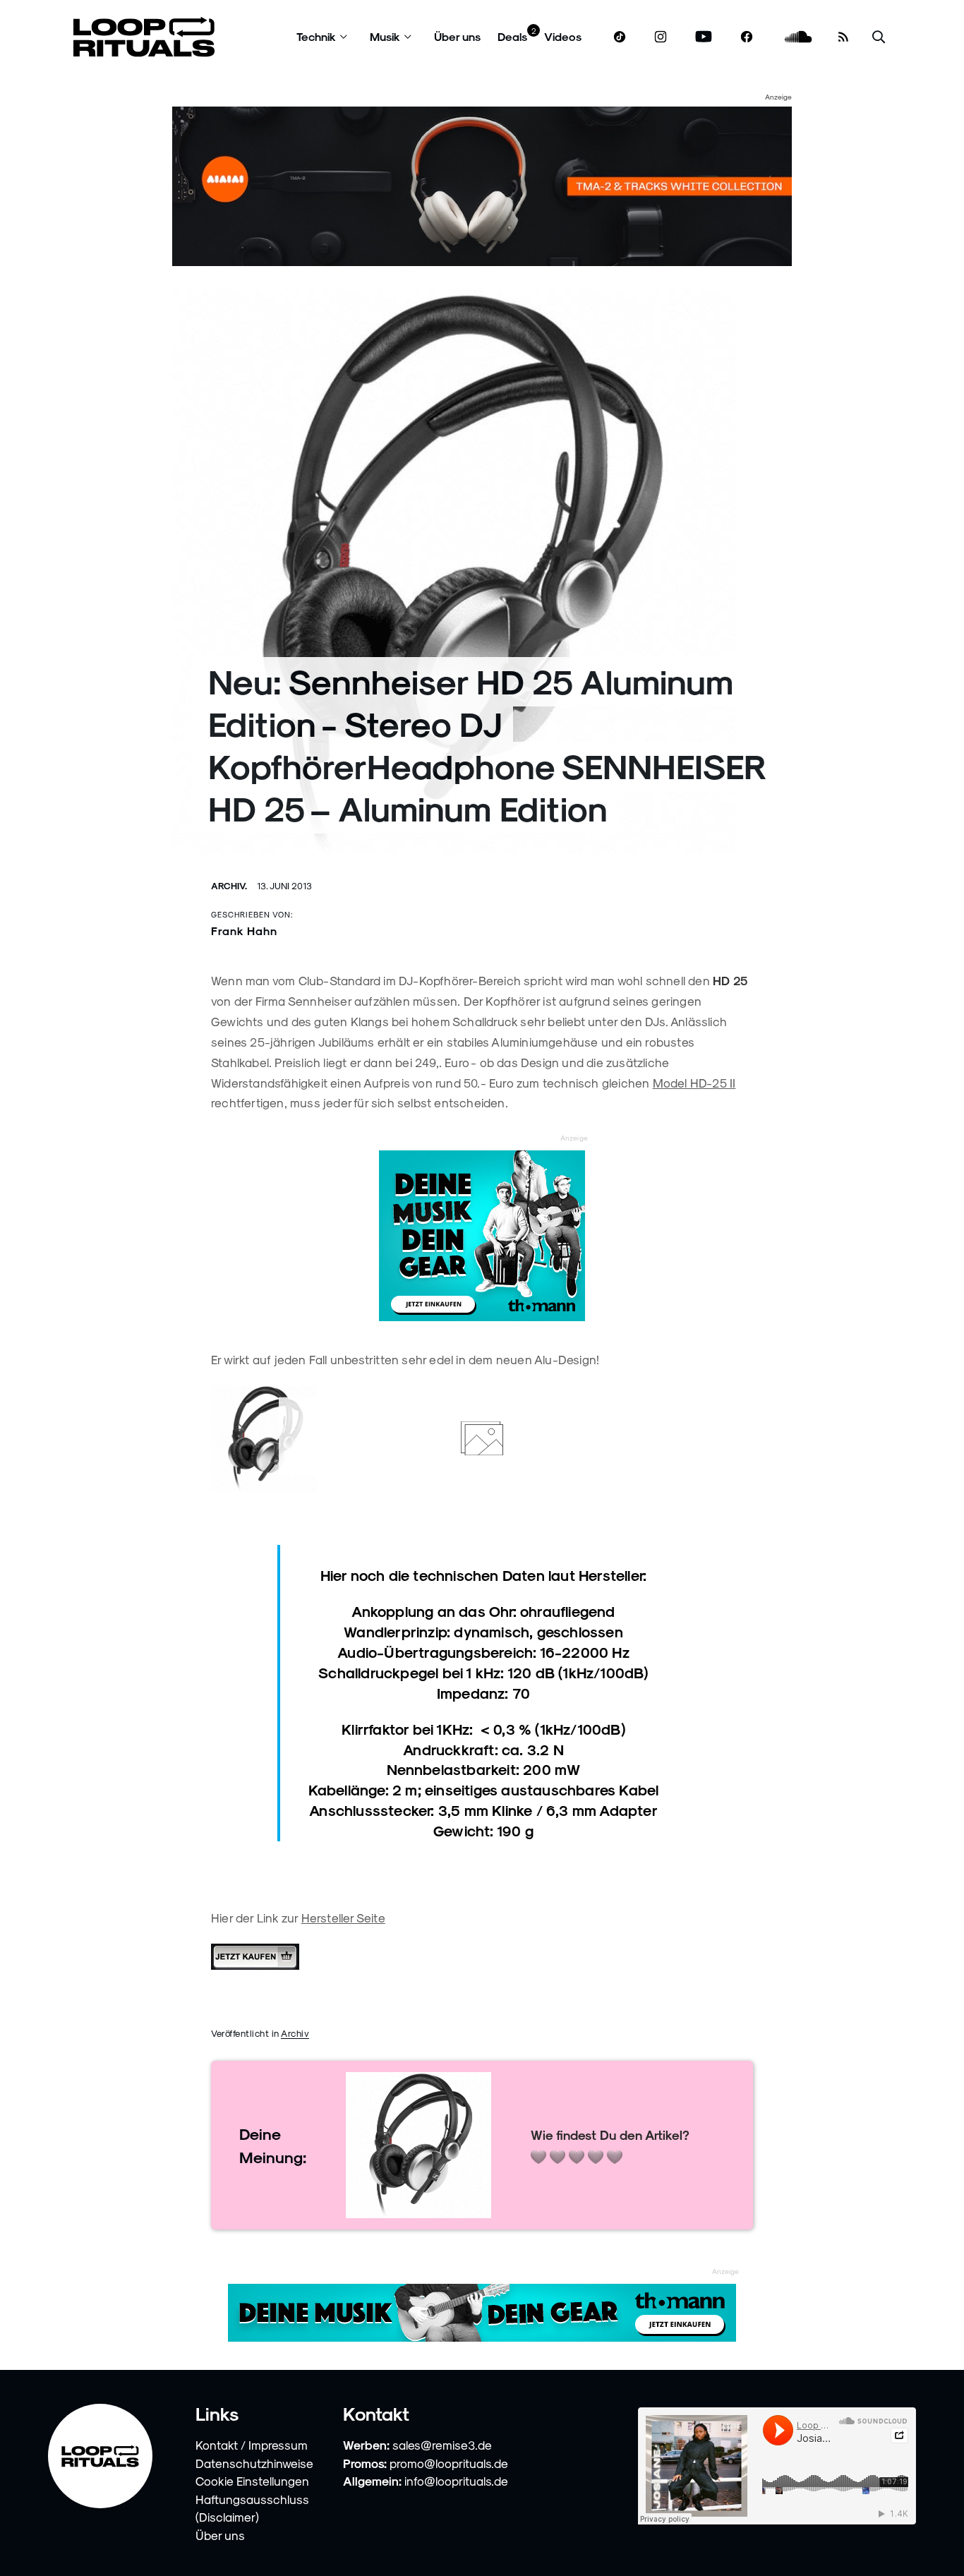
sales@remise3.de (442, 2445)
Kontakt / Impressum (252, 2445)
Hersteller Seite (343, 1918)
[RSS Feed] (843, 37)
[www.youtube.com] (704, 37)
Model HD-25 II (694, 1083)
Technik (316, 36)
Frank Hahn (244, 931)
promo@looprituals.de (449, 2463)
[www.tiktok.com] (620, 37)
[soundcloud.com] (799, 37)
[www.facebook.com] (747, 37)
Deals (512, 36)
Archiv (295, 2033)
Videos (563, 36)
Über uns (457, 36)
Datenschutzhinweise (254, 2463)
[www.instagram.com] (661, 37)
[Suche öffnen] (879, 37)
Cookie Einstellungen (252, 2481)
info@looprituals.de (456, 2481)
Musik (385, 36)
